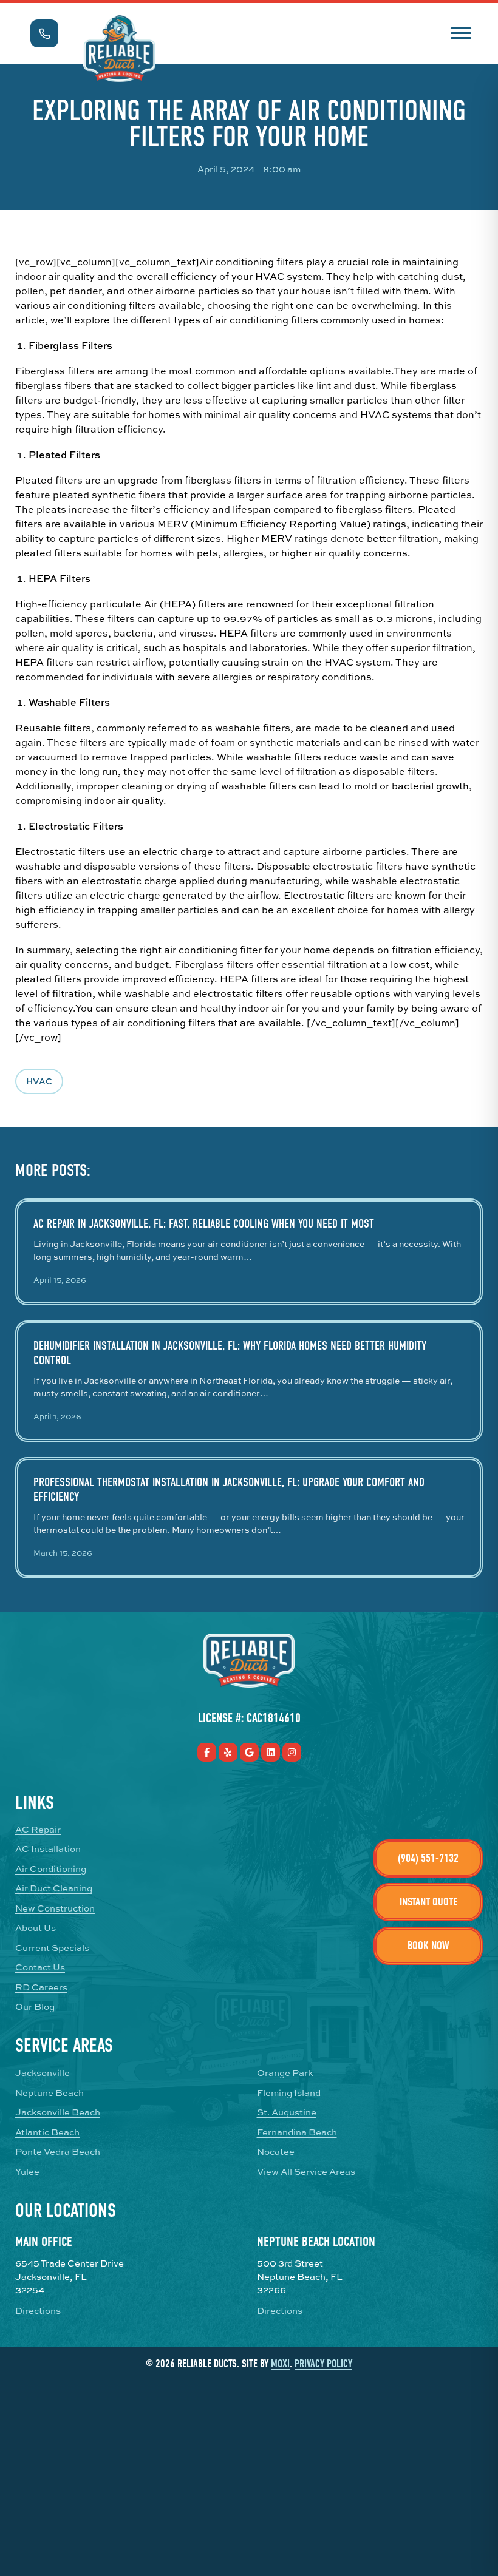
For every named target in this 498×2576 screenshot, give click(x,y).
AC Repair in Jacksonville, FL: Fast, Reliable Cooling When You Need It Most (204, 1224)
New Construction (55, 1908)
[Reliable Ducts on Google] (249, 1752)
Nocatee (276, 2152)
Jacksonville (43, 2073)
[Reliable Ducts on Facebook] (207, 1752)
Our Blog (35, 2007)
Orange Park (285, 2073)
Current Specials (52, 1948)
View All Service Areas (306, 2172)
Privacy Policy (323, 2364)
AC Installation (48, 1849)
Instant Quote (428, 1902)
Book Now (428, 1946)
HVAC (39, 1081)
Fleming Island (289, 2093)
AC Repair (38, 1830)
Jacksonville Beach (58, 2112)
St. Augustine (287, 2112)
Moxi (280, 2364)
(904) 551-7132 (428, 1858)
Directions (38, 2311)
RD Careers (41, 1987)
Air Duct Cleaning (54, 1888)
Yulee (27, 2172)
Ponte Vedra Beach (58, 2152)
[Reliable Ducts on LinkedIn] (271, 1752)
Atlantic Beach (47, 2132)
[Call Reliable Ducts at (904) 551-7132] (44, 33)
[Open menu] (461, 32)
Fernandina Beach (297, 2132)
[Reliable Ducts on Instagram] (292, 1752)
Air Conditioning (51, 1869)
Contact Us (40, 1967)
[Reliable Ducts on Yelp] (228, 1752)
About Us (36, 1928)
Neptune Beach (49, 2093)
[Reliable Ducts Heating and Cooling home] (119, 49)
